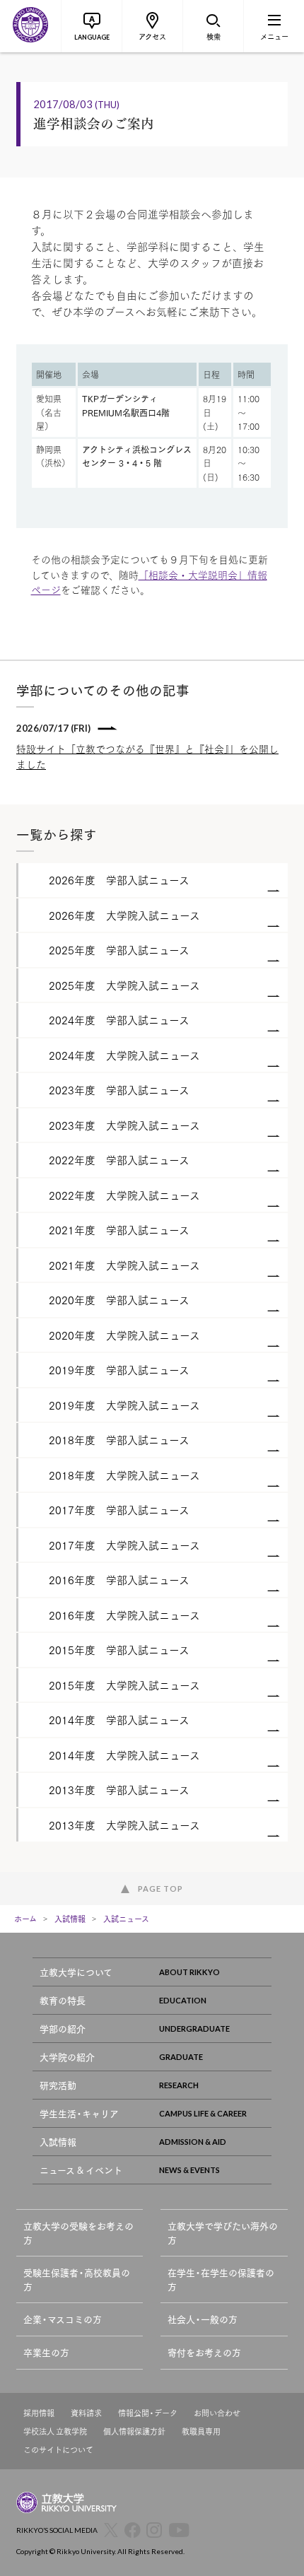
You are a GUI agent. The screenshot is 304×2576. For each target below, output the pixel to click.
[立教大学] (30, 26)
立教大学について (76, 1972)
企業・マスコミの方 (63, 2319)
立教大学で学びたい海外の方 (223, 2233)
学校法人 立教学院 (55, 2431)
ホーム (25, 1919)
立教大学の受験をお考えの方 (78, 2233)
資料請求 (86, 2413)
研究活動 (58, 2085)
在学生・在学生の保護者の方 (221, 2279)
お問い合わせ (217, 2413)
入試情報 (70, 1919)
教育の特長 (63, 2000)
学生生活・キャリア (79, 2113)
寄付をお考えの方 (204, 2352)
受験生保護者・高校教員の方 (77, 2279)
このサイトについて (58, 2450)
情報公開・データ (148, 2413)
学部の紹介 (63, 2028)
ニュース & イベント (81, 2170)
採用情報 (39, 2413)
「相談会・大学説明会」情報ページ (149, 582)
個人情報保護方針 (134, 2431)
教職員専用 (201, 2431)
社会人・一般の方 (203, 2319)
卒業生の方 (46, 2352)
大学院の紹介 (67, 2057)
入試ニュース (126, 1919)
